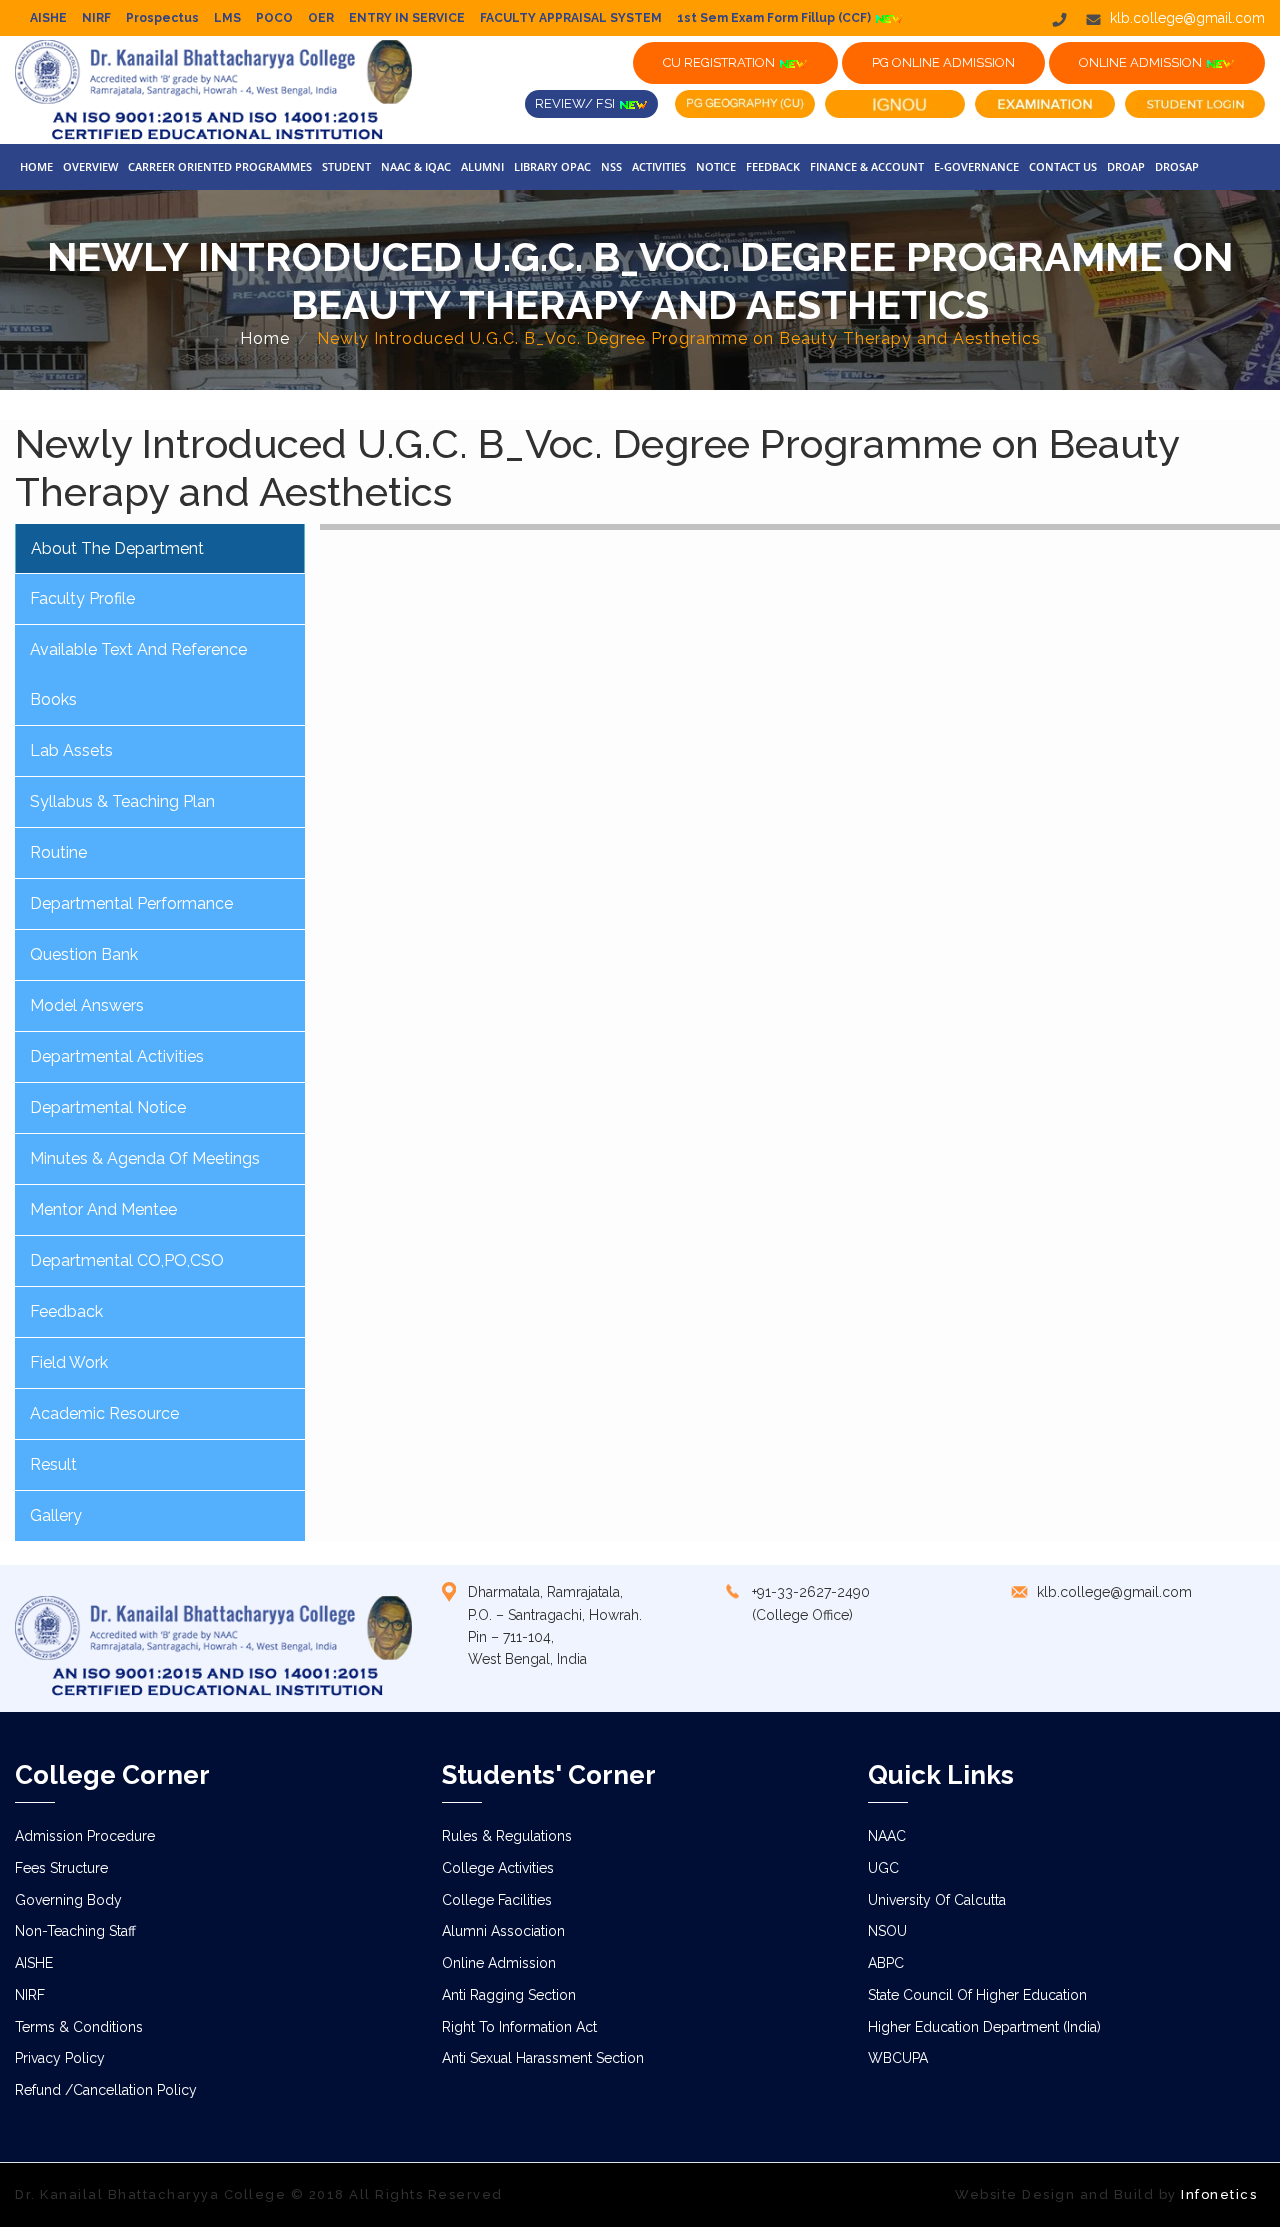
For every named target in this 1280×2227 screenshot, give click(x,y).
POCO (274, 18)
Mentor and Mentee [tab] (103, 1209)
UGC (883, 1868)
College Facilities (497, 1900)
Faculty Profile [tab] (82, 598)
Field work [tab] (69, 1362)
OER (321, 18)
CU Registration (720, 62)
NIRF (96, 18)
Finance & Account (867, 166)
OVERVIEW (90, 166)
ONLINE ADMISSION (1142, 62)
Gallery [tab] (56, 1515)
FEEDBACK (773, 166)
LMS (227, 18)
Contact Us (1063, 166)
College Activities (498, 1868)
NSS (611, 166)
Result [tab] (53, 1464)
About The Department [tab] (117, 548)
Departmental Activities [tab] (117, 1056)
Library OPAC (552, 166)
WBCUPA (898, 2058)
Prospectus (162, 18)
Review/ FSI (576, 103)
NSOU (887, 1931)
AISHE (48, 18)
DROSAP (1177, 166)
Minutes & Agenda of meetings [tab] (145, 1158)
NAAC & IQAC (416, 166)
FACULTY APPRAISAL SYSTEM (571, 18)
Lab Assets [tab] (71, 750)
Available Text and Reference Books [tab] (138, 674)
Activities (659, 166)
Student (346, 166)
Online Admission (499, 1963)
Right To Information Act (519, 2027)
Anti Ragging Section (509, 1995)
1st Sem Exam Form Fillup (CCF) (775, 18)
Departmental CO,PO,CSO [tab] (127, 1260)
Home (36, 166)
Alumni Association (503, 1931)
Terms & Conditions (79, 2027)
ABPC (886, 1963)
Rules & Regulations (507, 1836)
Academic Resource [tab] (104, 1413)
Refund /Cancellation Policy (106, 2090)
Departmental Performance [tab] (131, 903)
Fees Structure (61, 1868)
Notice (716, 166)
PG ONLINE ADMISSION (943, 62)
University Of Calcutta (937, 1900)
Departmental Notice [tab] (108, 1107)
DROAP (1126, 166)
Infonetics (1219, 2194)
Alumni (482, 166)
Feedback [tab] (66, 1311)
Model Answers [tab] (87, 1005)
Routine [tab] (58, 852)
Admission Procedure (85, 1836)
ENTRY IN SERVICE (407, 18)
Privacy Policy (60, 2058)
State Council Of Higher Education (977, 1995)
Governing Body (68, 1900)
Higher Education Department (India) (984, 2027)
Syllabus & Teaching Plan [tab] (122, 801)
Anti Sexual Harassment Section (543, 2058)
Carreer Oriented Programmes (220, 166)
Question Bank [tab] (84, 954)
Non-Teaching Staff (75, 1931)
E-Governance (976, 166)
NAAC (887, 1836)
